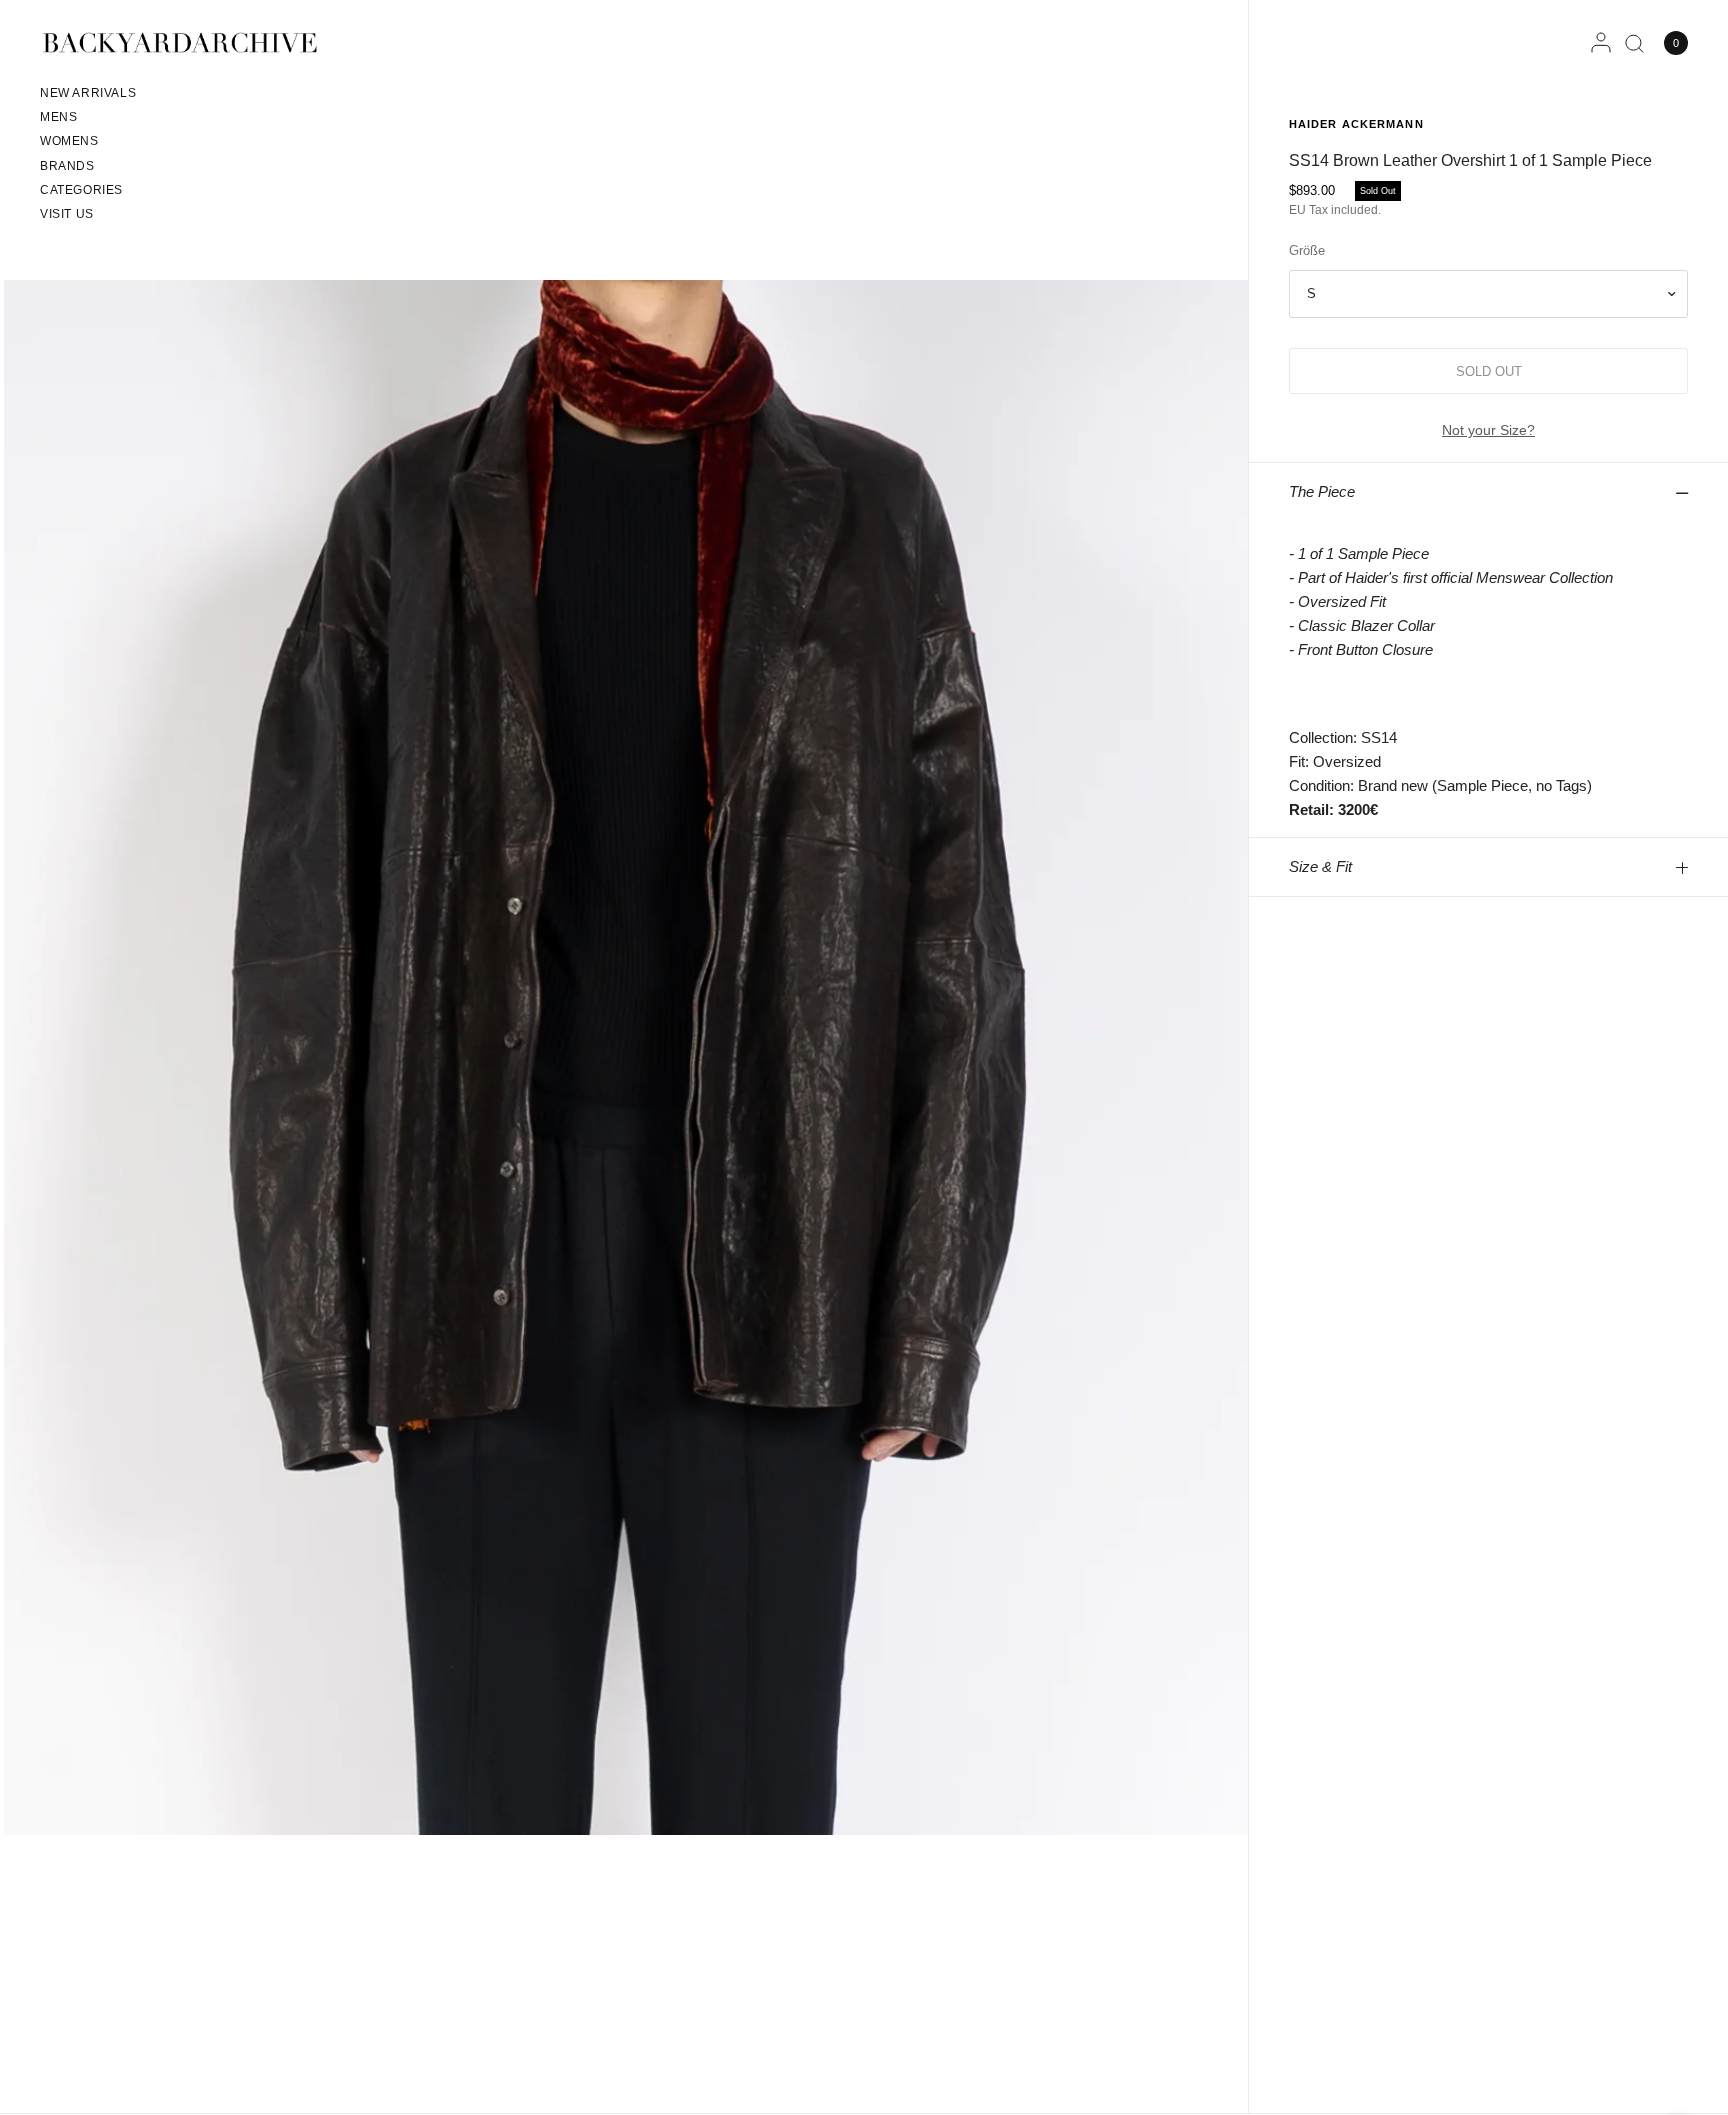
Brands (67, 166)
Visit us (67, 214)
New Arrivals (88, 93)
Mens (58, 117)
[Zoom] (626, 1056)
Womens (69, 141)
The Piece (1322, 491)
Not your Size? (1488, 430)
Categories (81, 190)
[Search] (1634, 43)
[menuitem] (88, 96)
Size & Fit (1320, 866)
